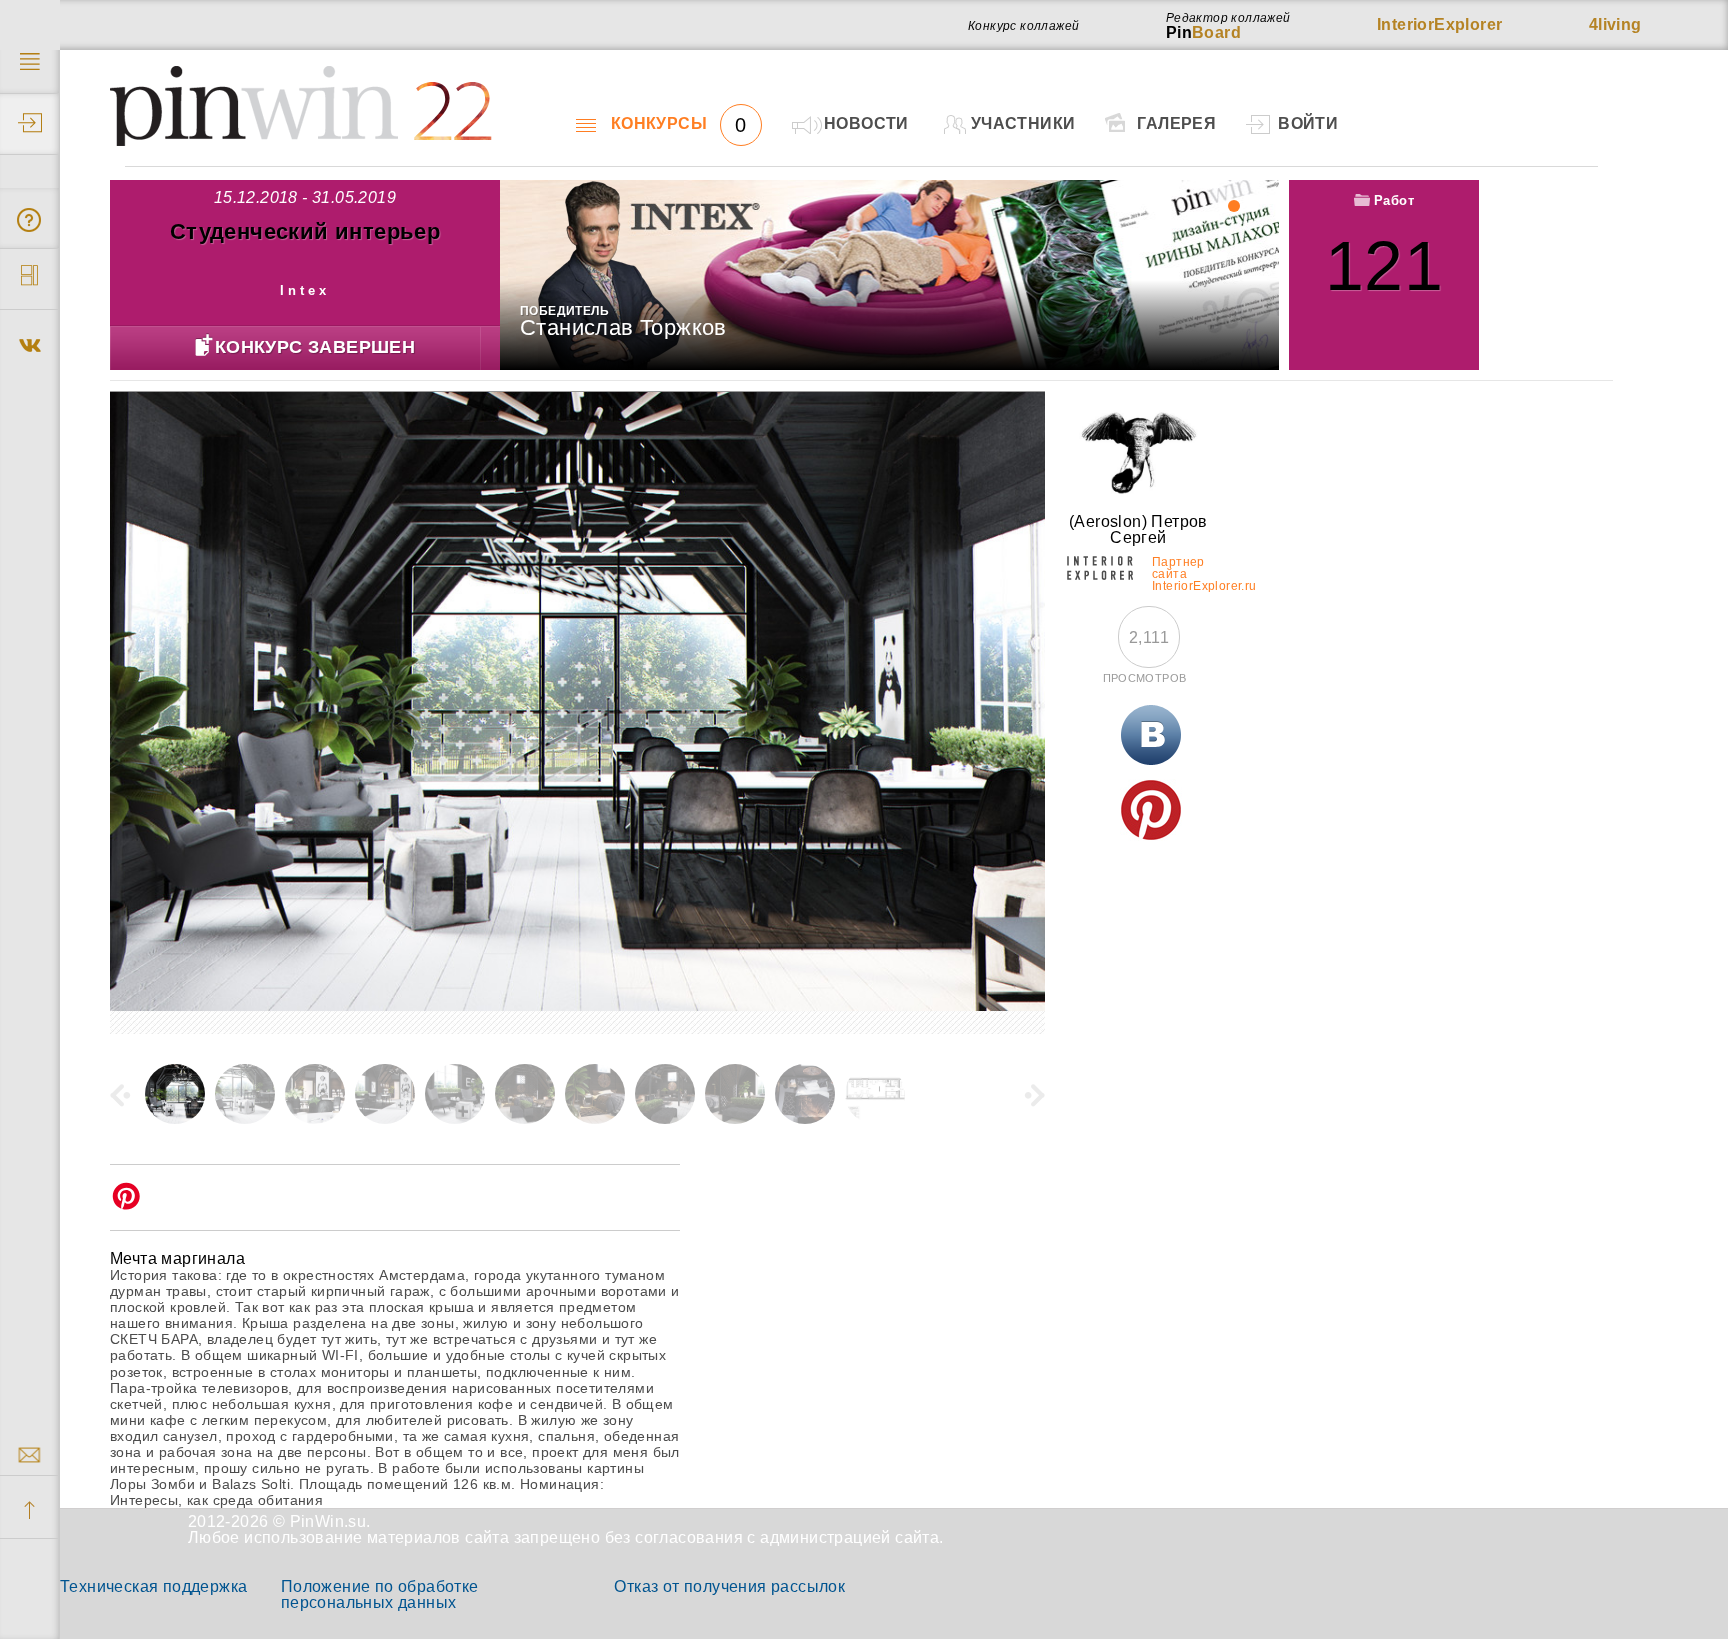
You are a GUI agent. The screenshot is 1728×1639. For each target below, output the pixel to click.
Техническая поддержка (153, 1586)
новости (866, 123)
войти (1308, 123)
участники (1023, 123)
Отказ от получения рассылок (729, 1586)
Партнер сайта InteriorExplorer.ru (1181, 571)
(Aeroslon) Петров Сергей (1138, 529)
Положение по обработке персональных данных (380, 1594)
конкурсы (679, 124)
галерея (1176, 123)
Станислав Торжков (623, 327)
